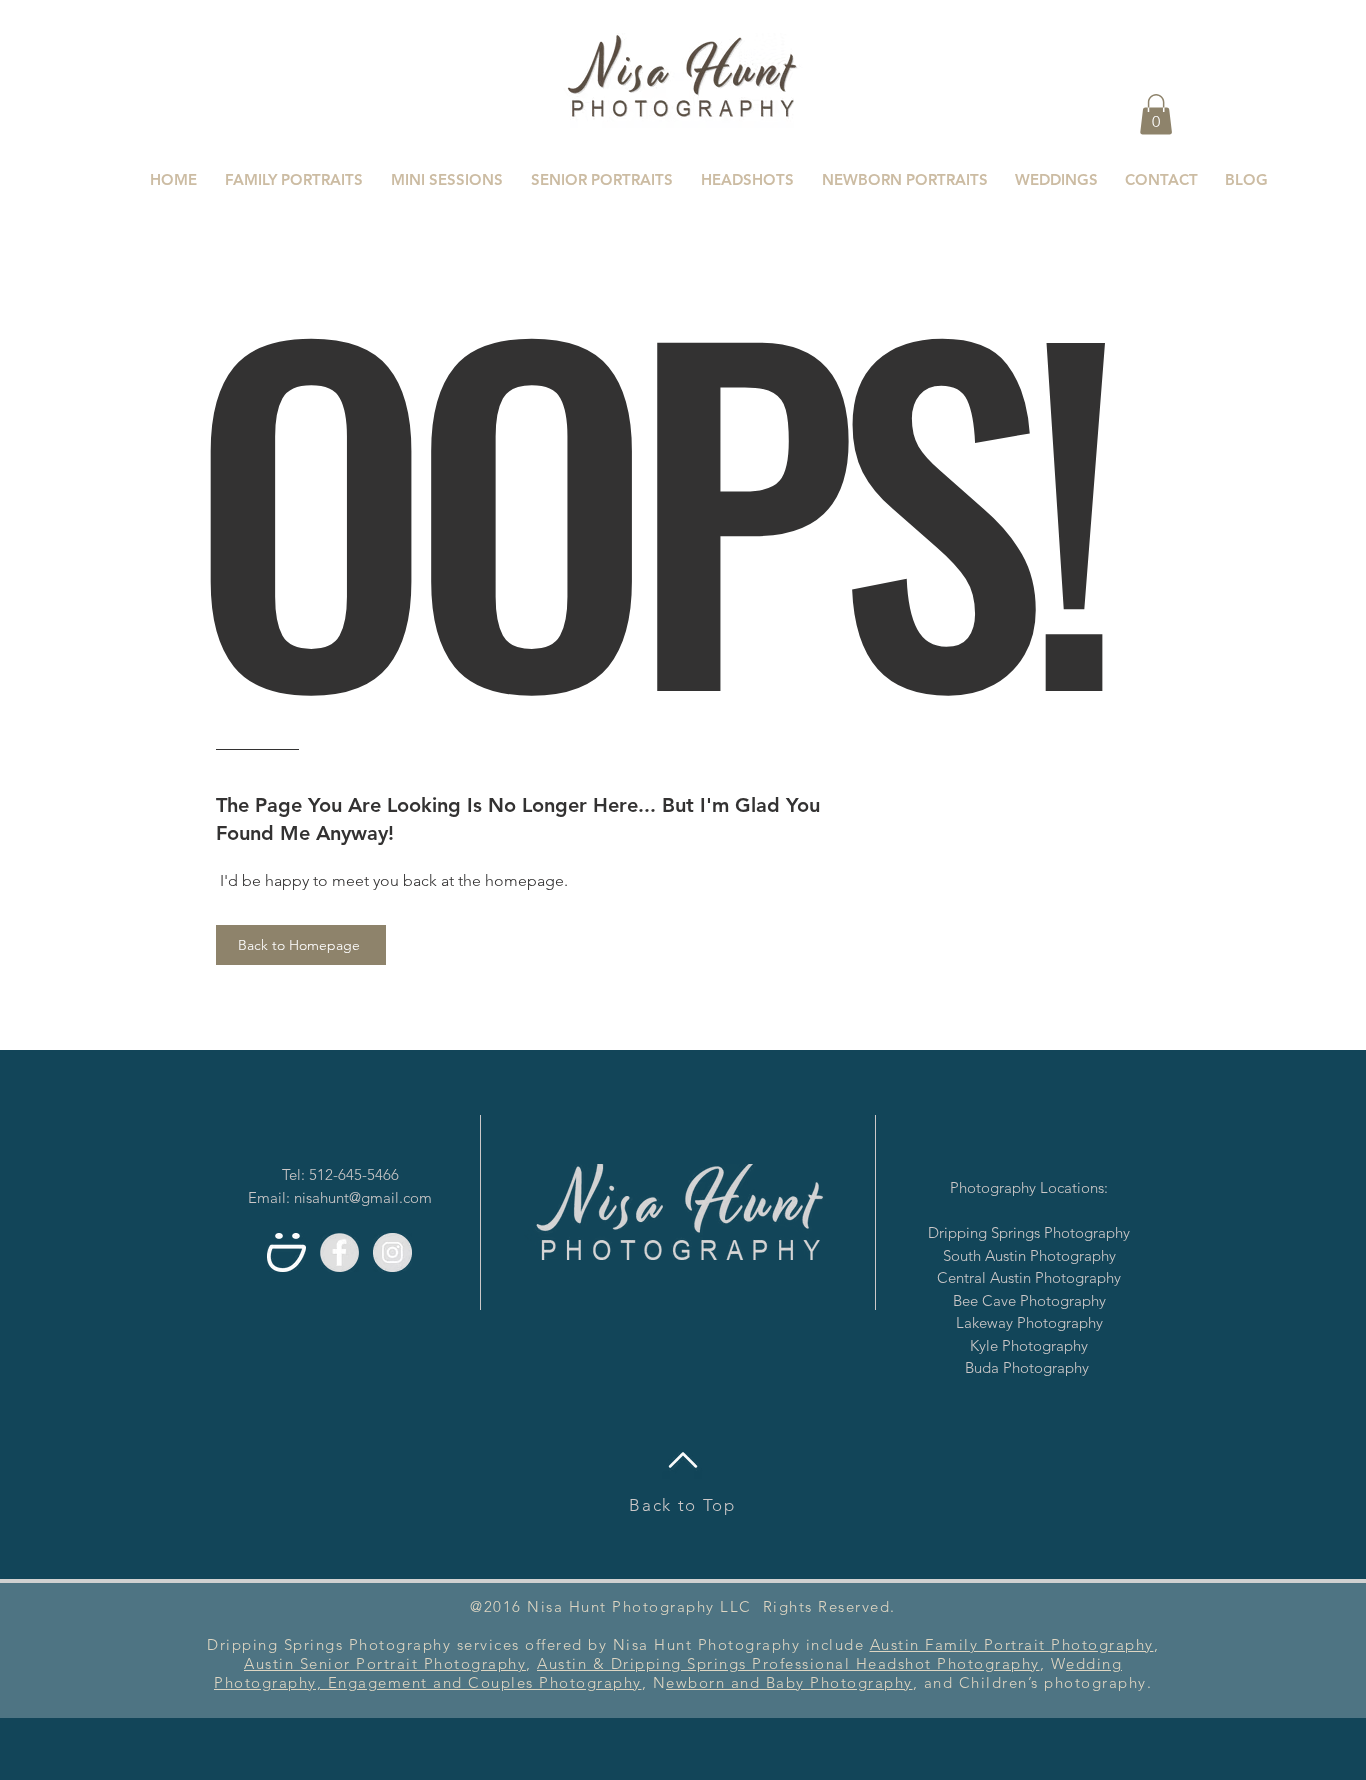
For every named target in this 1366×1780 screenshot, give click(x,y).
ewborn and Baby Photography (789, 1682)
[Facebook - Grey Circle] (339, 1252)
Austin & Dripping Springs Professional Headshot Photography (788, 1663)
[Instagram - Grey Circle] (392, 1252)
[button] (1156, 114)
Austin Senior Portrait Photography (385, 1663)
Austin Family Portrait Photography (1012, 1644)
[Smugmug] (286, 1252)
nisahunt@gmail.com (363, 1197)
